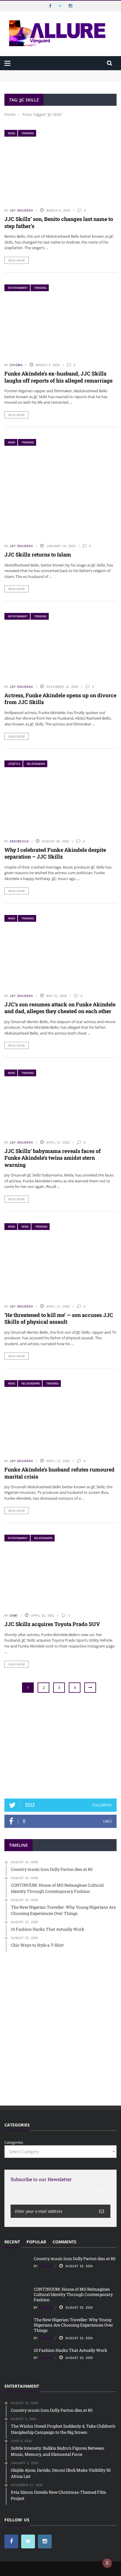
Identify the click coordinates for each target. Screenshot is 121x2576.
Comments (64, 2242)
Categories (14, 2142)
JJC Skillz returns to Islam (38, 554)
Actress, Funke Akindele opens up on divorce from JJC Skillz (60, 699)
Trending (28, 133)
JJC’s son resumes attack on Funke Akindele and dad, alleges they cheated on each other (60, 1008)
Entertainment (18, 288)
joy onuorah (21, 210)
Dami (14, 1615)
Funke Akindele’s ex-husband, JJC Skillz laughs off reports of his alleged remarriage (58, 377)
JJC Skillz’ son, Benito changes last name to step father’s (59, 222)
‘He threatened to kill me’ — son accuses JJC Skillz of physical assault (59, 1318)
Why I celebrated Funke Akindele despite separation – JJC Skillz (55, 853)
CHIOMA (16, 365)
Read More (17, 260)
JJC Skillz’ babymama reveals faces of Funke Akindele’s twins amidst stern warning (53, 1158)
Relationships (36, 764)
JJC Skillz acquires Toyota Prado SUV (52, 1624)
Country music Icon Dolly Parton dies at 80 (43, 73)
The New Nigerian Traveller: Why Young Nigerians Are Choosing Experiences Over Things (73, 2325)
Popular (36, 2242)
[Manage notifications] (107, 2563)
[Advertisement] (60, 1746)
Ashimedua (19, 841)
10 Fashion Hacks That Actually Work (70, 2350)
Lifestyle (14, 764)
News (11, 133)
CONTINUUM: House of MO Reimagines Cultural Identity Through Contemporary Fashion (56, 82)
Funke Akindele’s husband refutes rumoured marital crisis (59, 1473)
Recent (12, 2242)
